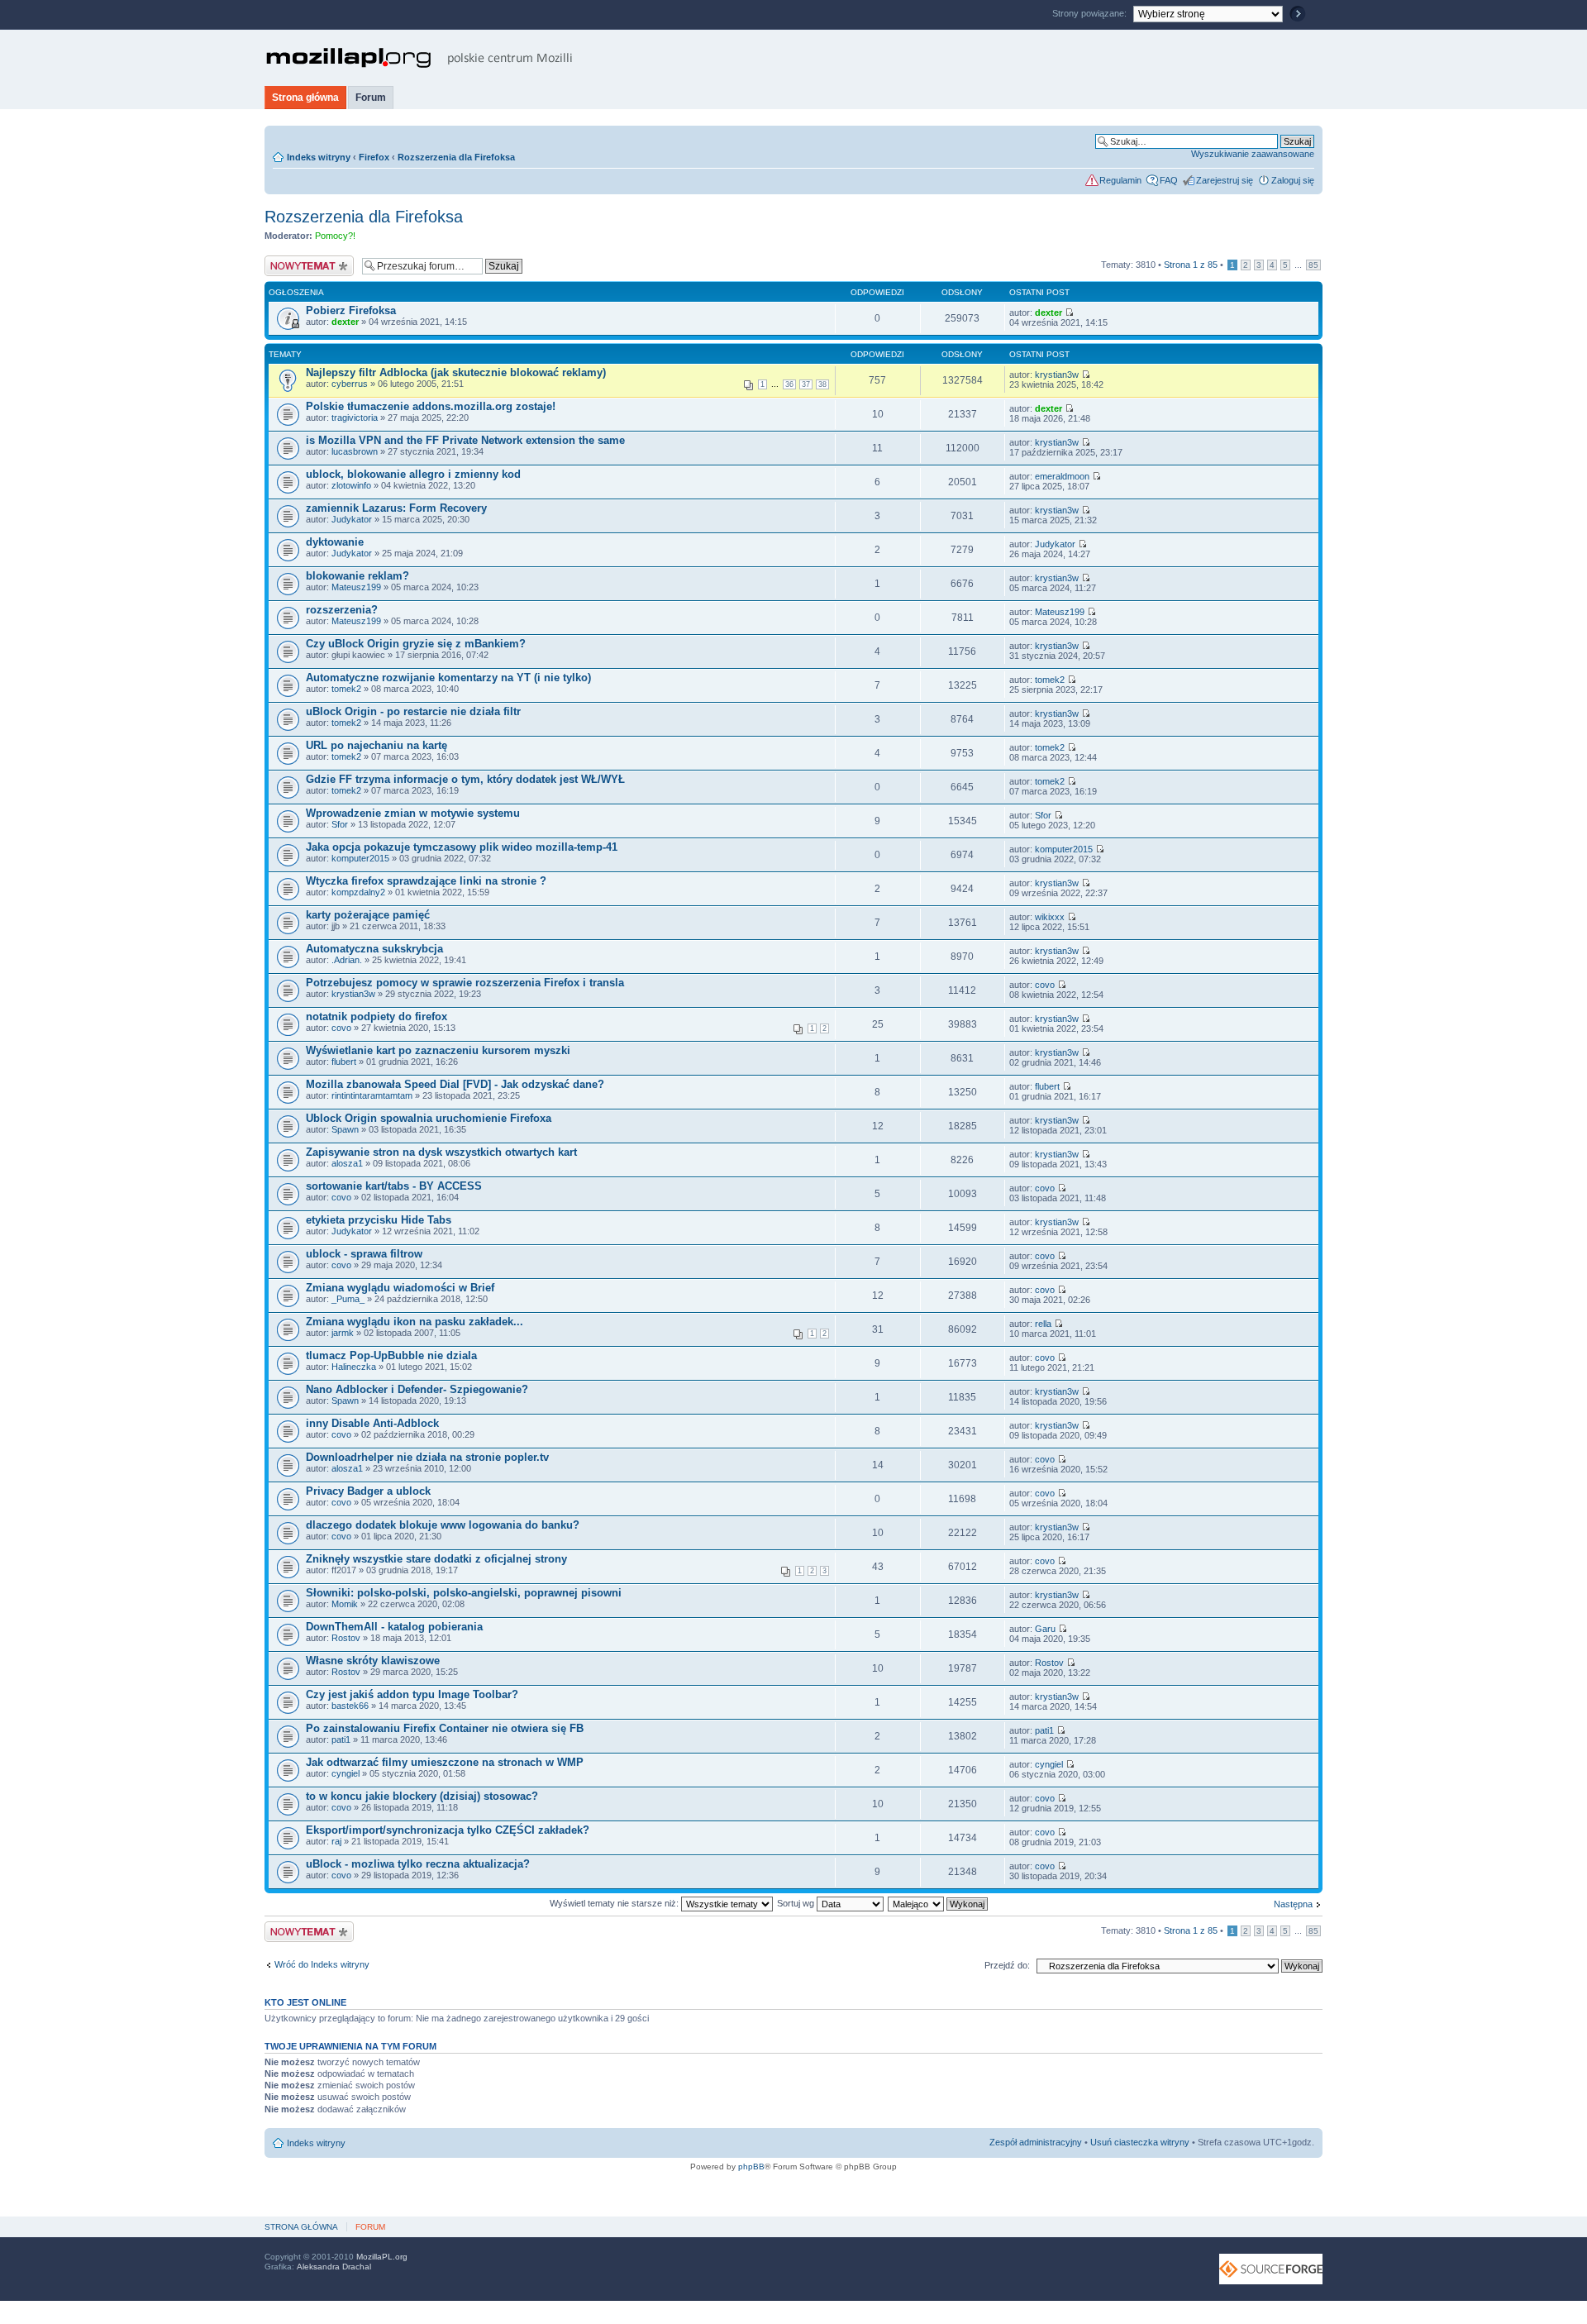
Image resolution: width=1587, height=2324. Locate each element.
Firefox (374, 157)
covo (1045, 985)
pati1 (341, 1739)
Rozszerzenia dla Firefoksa (456, 157)
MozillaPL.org (382, 2257)
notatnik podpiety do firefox (376, 1016)
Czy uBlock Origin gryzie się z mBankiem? (416, 644)
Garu (1045, 1629)
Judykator (352, 519)
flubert (344, 1062)
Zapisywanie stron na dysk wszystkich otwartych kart (441, 1152)
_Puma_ (348, 1299)
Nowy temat (288, 260)
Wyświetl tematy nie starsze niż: (615, 1903)
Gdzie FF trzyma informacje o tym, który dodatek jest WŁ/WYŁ (465, 779)
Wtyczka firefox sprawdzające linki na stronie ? (426, 881)
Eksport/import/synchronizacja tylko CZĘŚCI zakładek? (448, 1830)
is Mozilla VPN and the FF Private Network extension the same (465, 440)
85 (1313, 265)
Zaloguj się (1293, 180)
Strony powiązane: (1091, 13)
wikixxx (1050, 917)
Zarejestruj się (1225, 180)
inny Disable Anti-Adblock (372, 1423)
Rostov (346, 1638)
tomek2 (346, 689)
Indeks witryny (319, 157)
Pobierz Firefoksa (351, 310)
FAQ (1169, 180)
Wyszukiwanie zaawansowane (1253, 154)
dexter (345, 322)
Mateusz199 (356, 587)
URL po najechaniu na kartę (376, 745)
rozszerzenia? (342, 610)
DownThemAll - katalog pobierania (394, 1627)
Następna (1293, 1904)
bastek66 (350, 1706)
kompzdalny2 (358, 892)
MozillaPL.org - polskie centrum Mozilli (419, 58)
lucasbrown (355, 451)
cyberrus (350, 384)
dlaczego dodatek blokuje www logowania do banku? (443, 1525)
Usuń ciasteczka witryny (1140, 2142)
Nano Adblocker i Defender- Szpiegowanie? (417, 1389)
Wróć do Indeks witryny (322, 1964)
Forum (371, 98)
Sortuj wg (797, 1903)
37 (806, 384)
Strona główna (305, 98)
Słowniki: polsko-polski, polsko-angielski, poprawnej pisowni (464, 1593)
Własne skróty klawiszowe (373, 1661)
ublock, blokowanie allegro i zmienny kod (413, 474)
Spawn (345, 1129)
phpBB (751, 2167)
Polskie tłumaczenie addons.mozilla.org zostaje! (431, 406)
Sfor (340, 824)
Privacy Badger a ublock (368, 1491)
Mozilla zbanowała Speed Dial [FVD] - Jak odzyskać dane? (455, 1084)
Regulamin (1120, 180)
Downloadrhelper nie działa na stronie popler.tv (427, 1457)
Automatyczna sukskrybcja (374, 949)
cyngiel (346, 1773)
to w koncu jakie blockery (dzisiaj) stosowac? (422, 1796)
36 (789, 384)
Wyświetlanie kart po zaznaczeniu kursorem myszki (438, 1050)
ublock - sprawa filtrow (364, 1254)
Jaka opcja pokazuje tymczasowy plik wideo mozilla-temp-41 (462, 847)
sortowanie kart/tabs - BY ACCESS (394, 1186)
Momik (345, 1604)
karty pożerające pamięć (368, 915)
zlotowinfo (351, 485)
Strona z (1191, 265)
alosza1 (347, 1163)
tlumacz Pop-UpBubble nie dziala (391, 1355)
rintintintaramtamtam (372, 1095)
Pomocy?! (335, 236)
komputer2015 (360, 858)
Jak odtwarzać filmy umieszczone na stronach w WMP (445, 1762)
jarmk (343, 1333)
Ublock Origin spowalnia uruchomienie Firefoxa (429, 1118)
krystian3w (1057, 375)
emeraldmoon (1062, 476)
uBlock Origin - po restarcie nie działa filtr (413, 711)
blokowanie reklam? (357, 576)
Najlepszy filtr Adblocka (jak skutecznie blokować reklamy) (456, 372)
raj (336, 1841)
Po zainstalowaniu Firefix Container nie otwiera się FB (445, 1728)
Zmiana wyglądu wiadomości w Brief (400, 1288)
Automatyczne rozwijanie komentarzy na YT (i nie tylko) (448, 678)
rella (1043, 1324)
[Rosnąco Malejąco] (939, 1903)
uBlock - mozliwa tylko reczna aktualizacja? (418, 1864)
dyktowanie (335, 542)
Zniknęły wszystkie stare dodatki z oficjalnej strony (436, 1559)
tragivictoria (355, 418)
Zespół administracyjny (1036, 2142)
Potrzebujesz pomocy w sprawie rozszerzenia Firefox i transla (465, 983)
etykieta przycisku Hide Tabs (379, 1220)
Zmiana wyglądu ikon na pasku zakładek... (415, 1322)
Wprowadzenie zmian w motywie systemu (413, 813)
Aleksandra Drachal (334, 2267)
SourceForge (1271, 2269)
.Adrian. (347, 960)
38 (822, 384)
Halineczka (354, 1367)
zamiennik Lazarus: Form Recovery (396, 508)
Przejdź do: (1007, 1965)
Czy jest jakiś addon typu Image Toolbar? (412, 1694)
